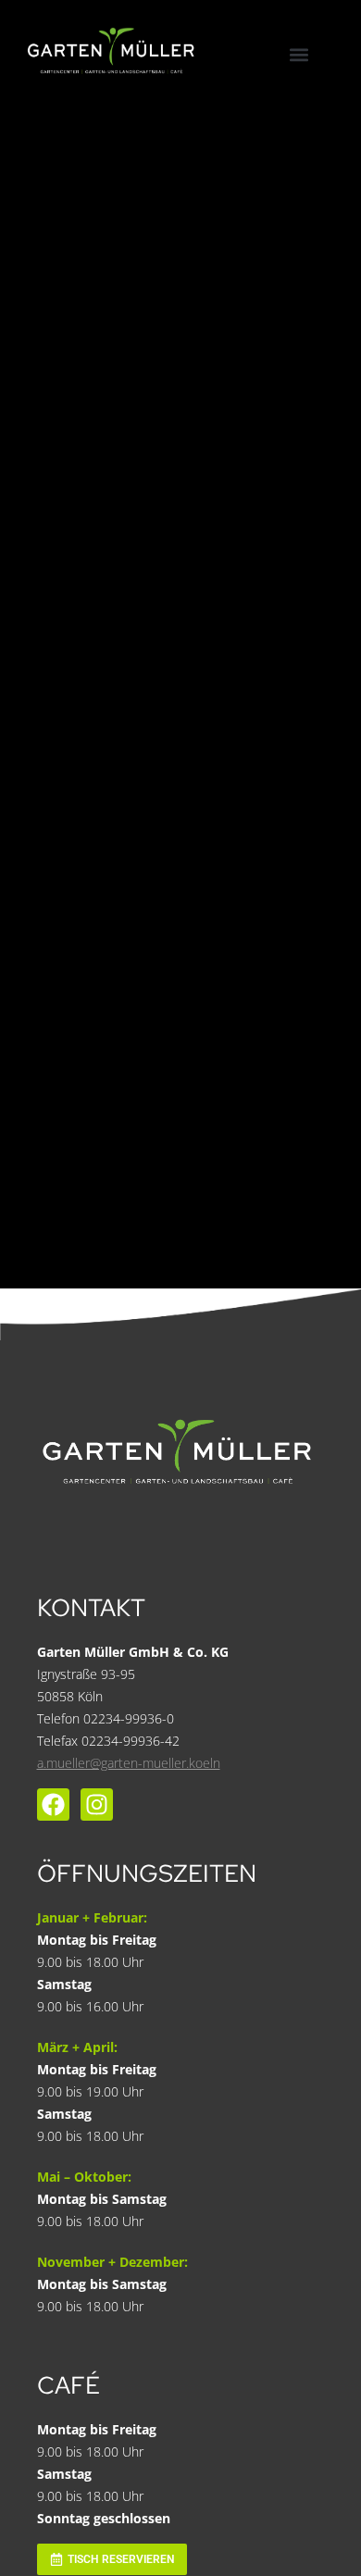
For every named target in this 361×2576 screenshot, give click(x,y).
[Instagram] (97, 1804)
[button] (299, 54)
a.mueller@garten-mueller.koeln (129, 1763)
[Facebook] (53, 1804)
